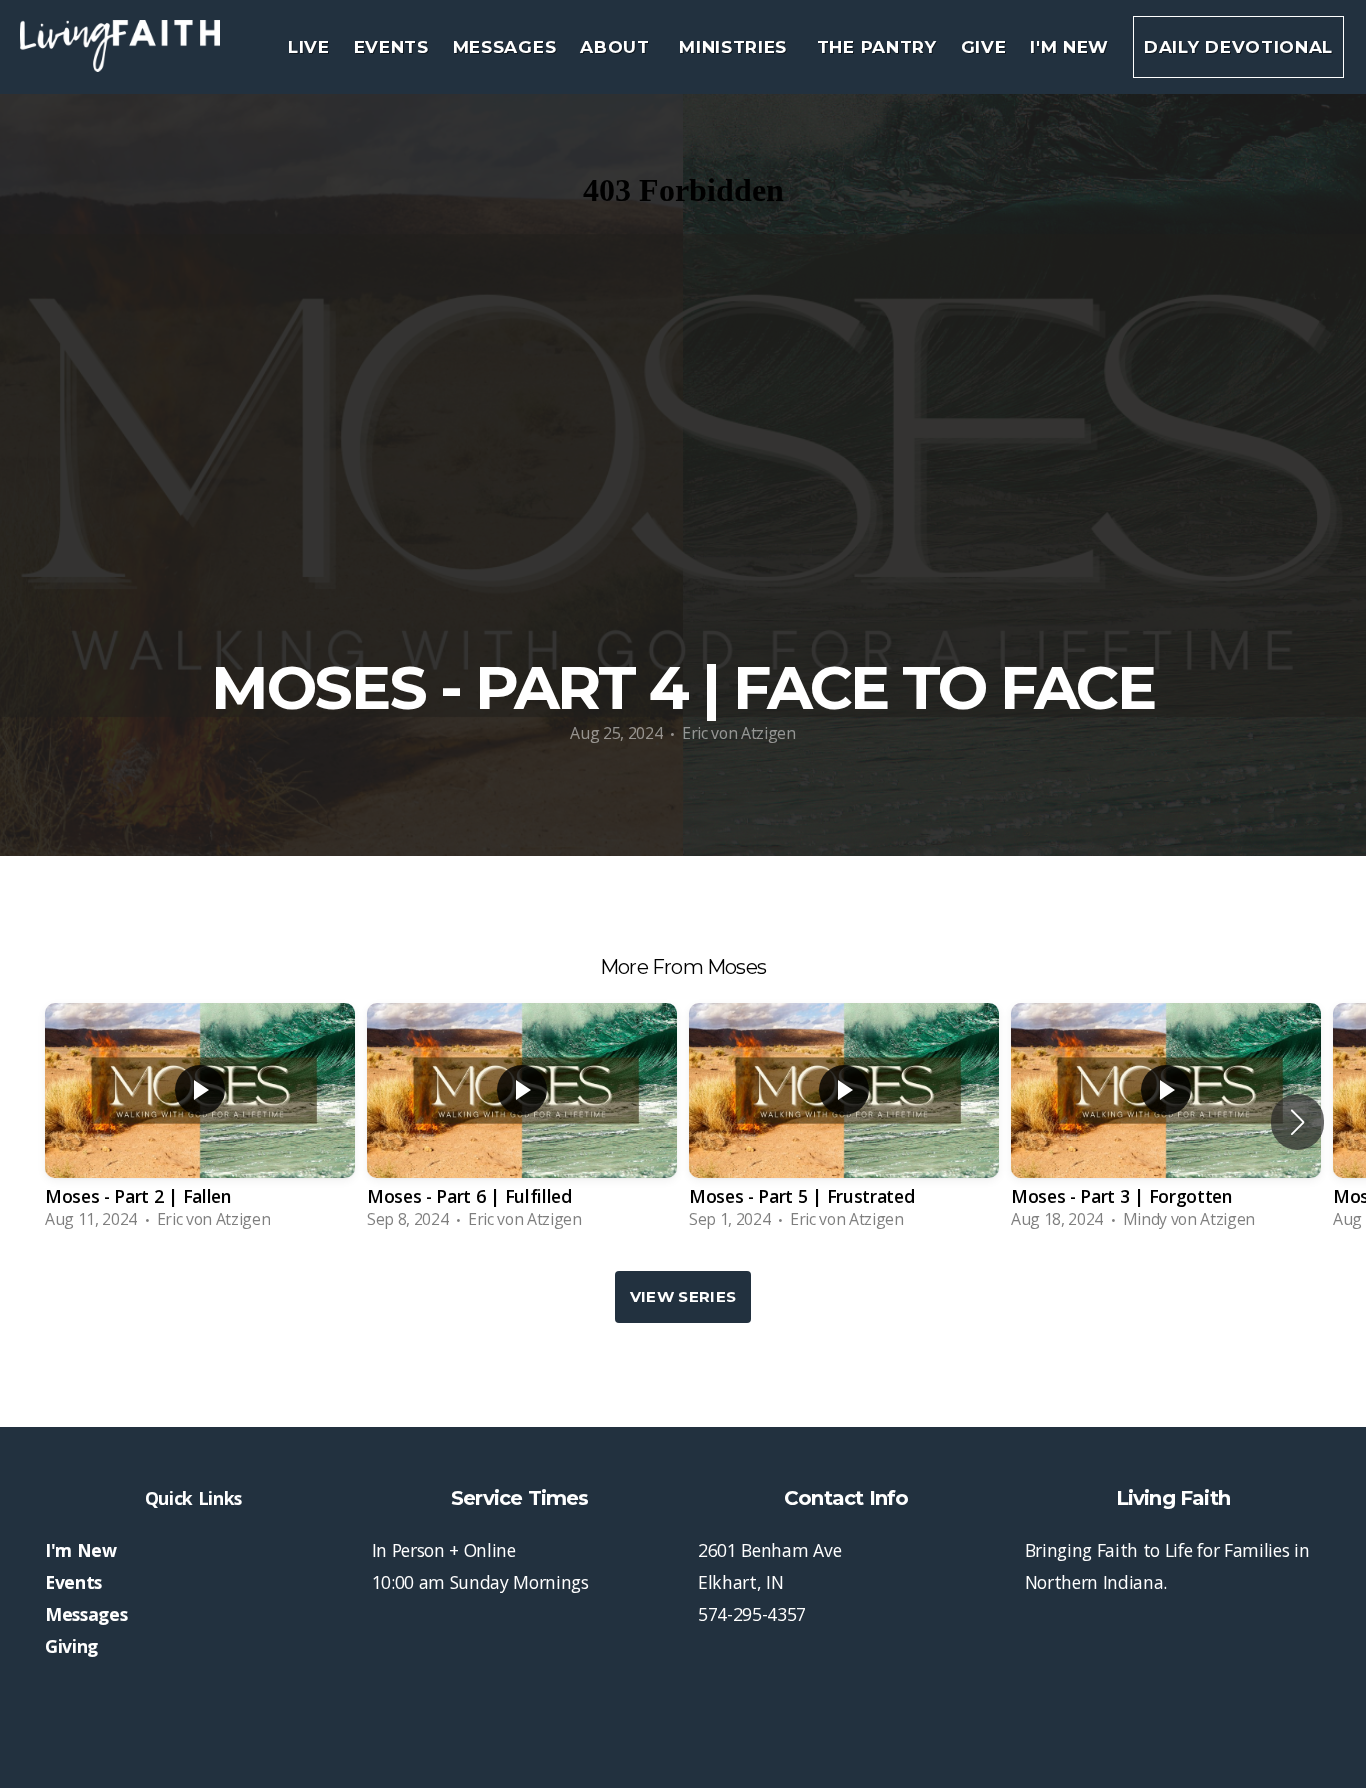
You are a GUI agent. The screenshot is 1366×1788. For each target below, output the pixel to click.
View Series (683, 1296)
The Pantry (877, 47)
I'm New (1069, 47)
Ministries (735, 47)
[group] (200, 1122)
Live (309, 47)
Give (984, 47)
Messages (504, 47)
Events (391, 47)
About (617, 47)
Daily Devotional (1238, 47)
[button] (1297, 1122)
